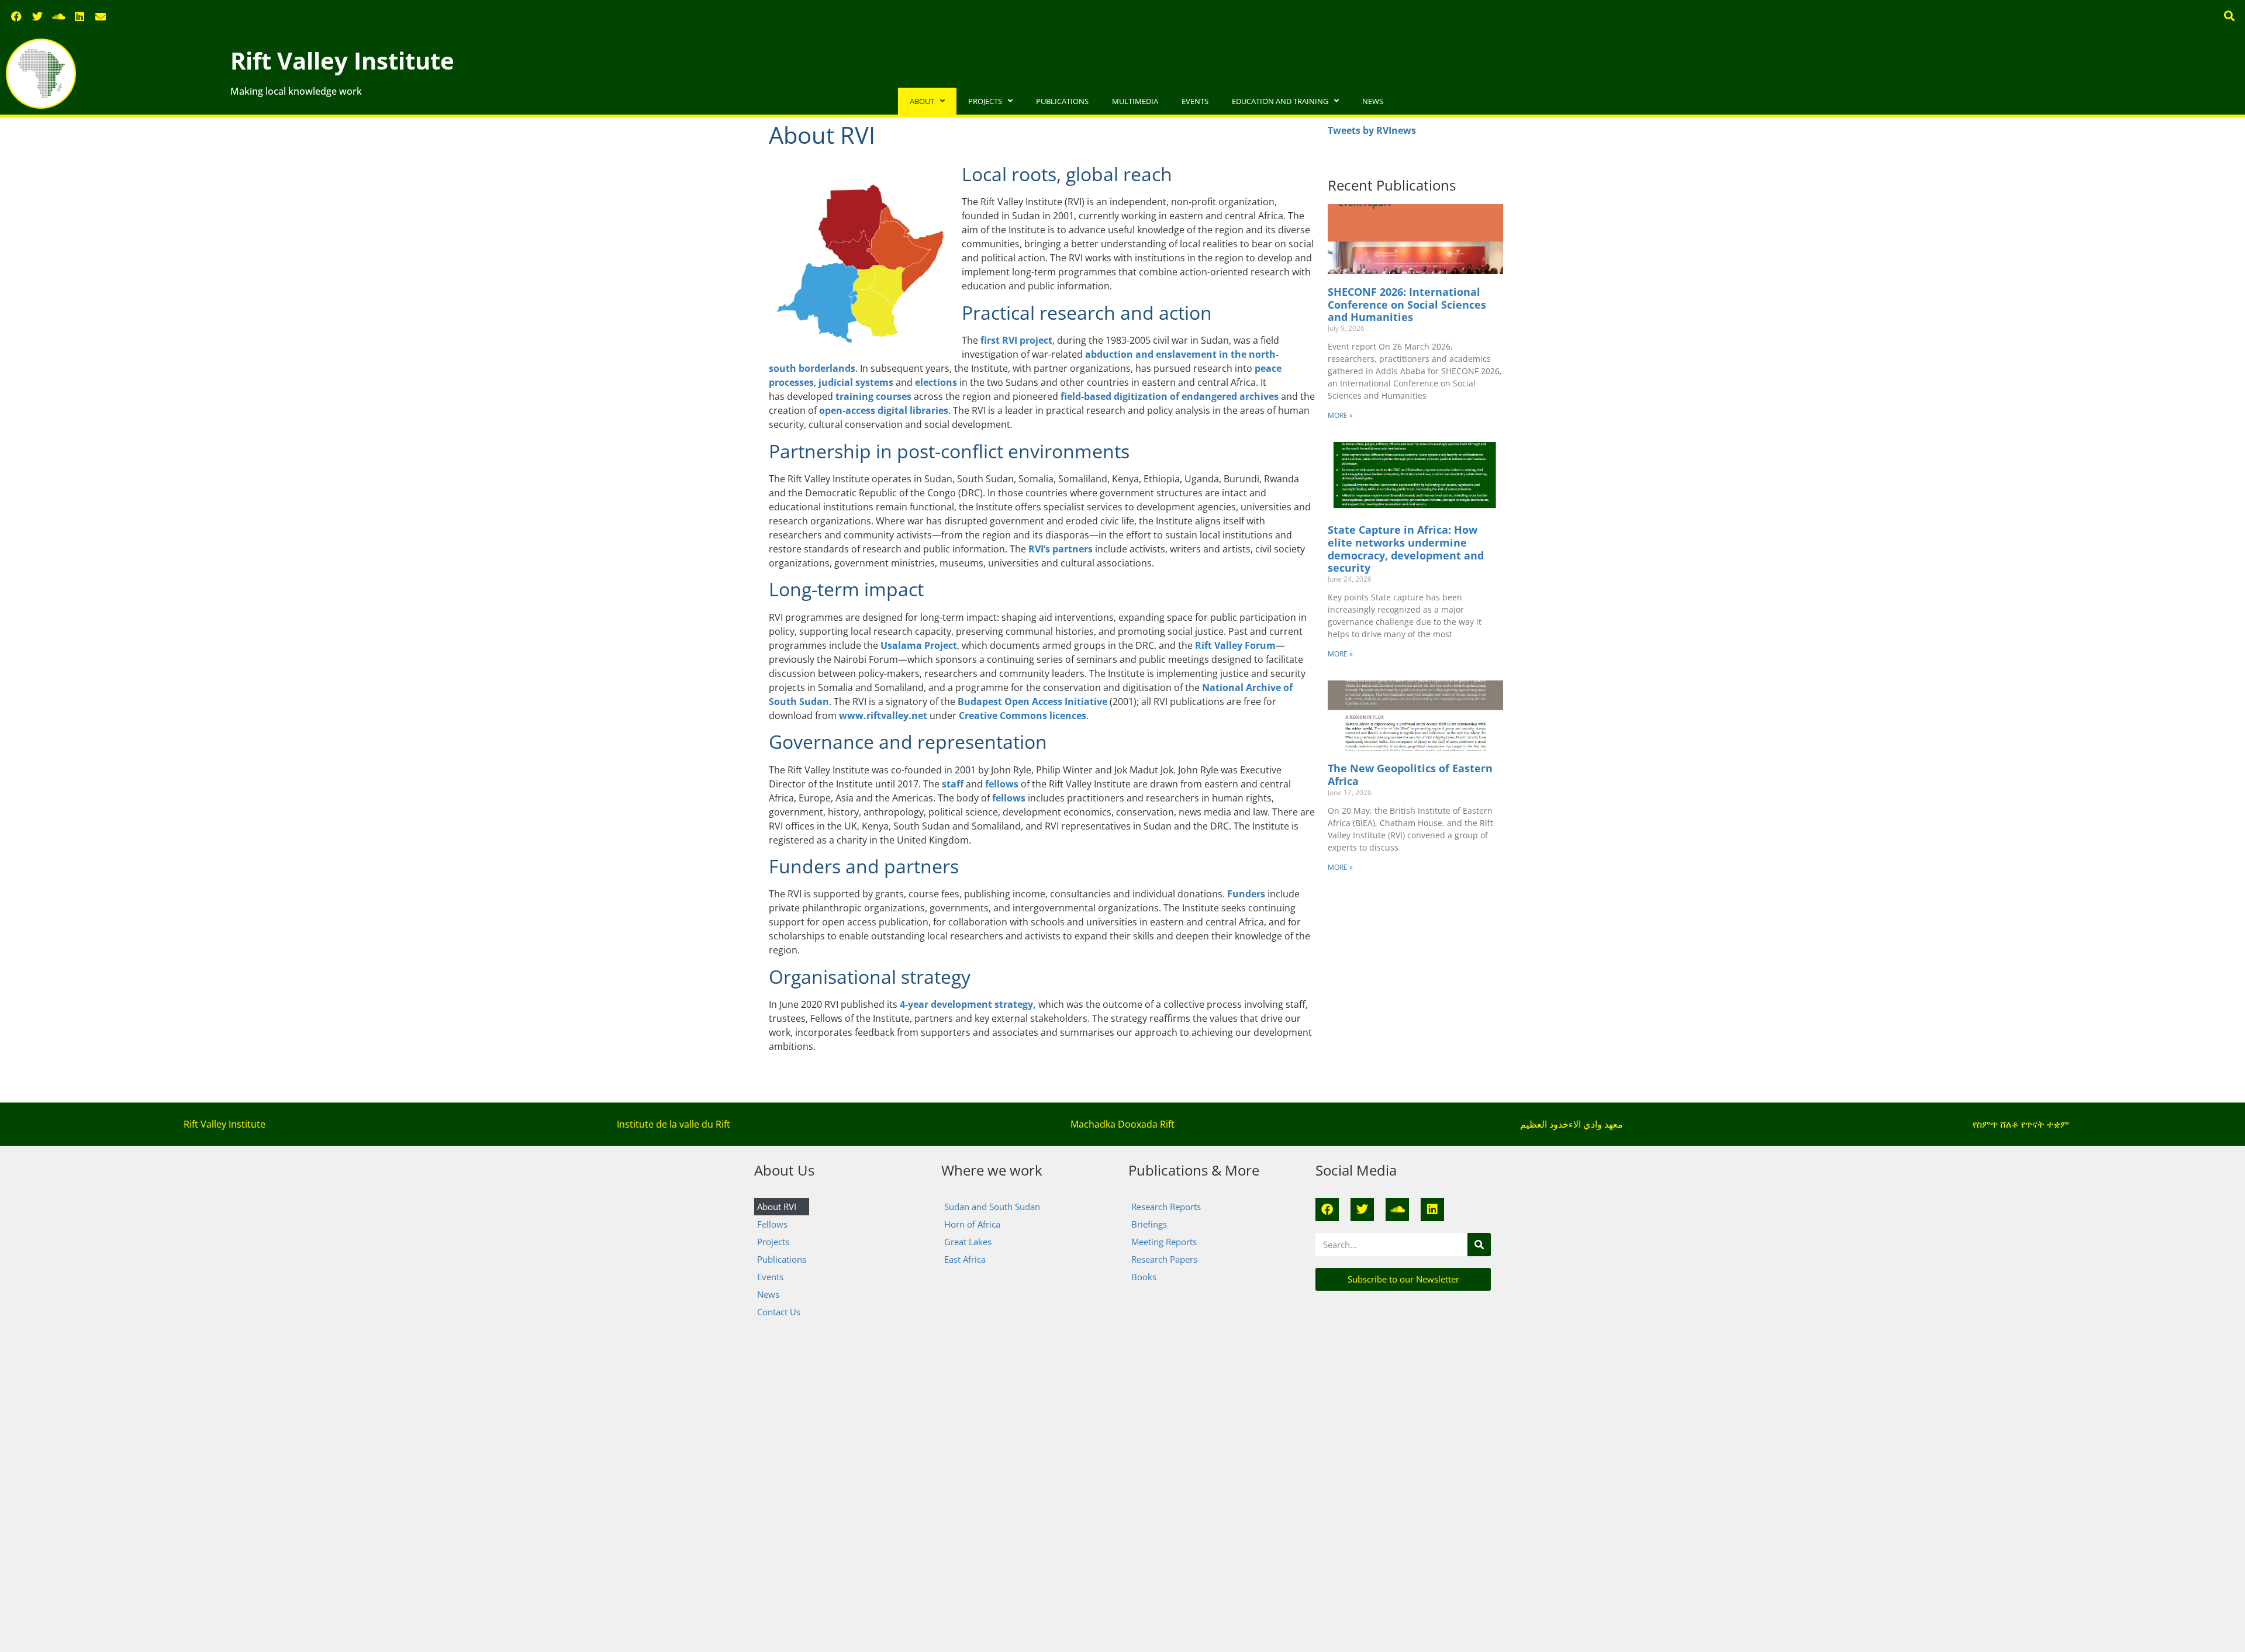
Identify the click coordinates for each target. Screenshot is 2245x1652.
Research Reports (1166, 1207)
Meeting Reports (1164, 1242)
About (922, 101)
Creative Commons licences (1023, 716)
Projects (985, 101)
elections (936, 382)
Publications (1062, 101)
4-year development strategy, (968, 1004)
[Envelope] (101, 16)
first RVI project (1016, 340)
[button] (2230, 15)
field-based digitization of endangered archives (1170, 396)
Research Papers (1164, 1259)
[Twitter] (37, 16)
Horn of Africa (972, 1224)
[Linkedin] (80, 16)
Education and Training (1280, 101)
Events (1195, 101)
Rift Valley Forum (1235, 645)
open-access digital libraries (884, 410)
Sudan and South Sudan (992, 1207)
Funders (1246, 894)
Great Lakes (968, 1242)
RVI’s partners (1061, 549)
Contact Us (779, 1312)
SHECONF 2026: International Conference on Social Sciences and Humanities (1407, 304)
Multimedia (1135, 101)
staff (954, 784)
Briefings (1149, 1224)
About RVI (777, 1207)
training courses (875, 396)
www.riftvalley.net (883, 716)
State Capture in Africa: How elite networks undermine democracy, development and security (1406, 549)
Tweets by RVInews (1372, 130)
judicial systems (856, 382)
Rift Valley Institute (342, 61)
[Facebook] (16, 16)
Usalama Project (919, 645)
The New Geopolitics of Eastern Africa (1410, 775)
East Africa (965, 1259)
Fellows (772, 1224)
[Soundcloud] (58, 16)
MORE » (1340, 415)
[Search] (1479, 1245)
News (1373, 101)
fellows (1003, 784)
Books (1144, 1277)
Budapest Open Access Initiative (1032, 701)
